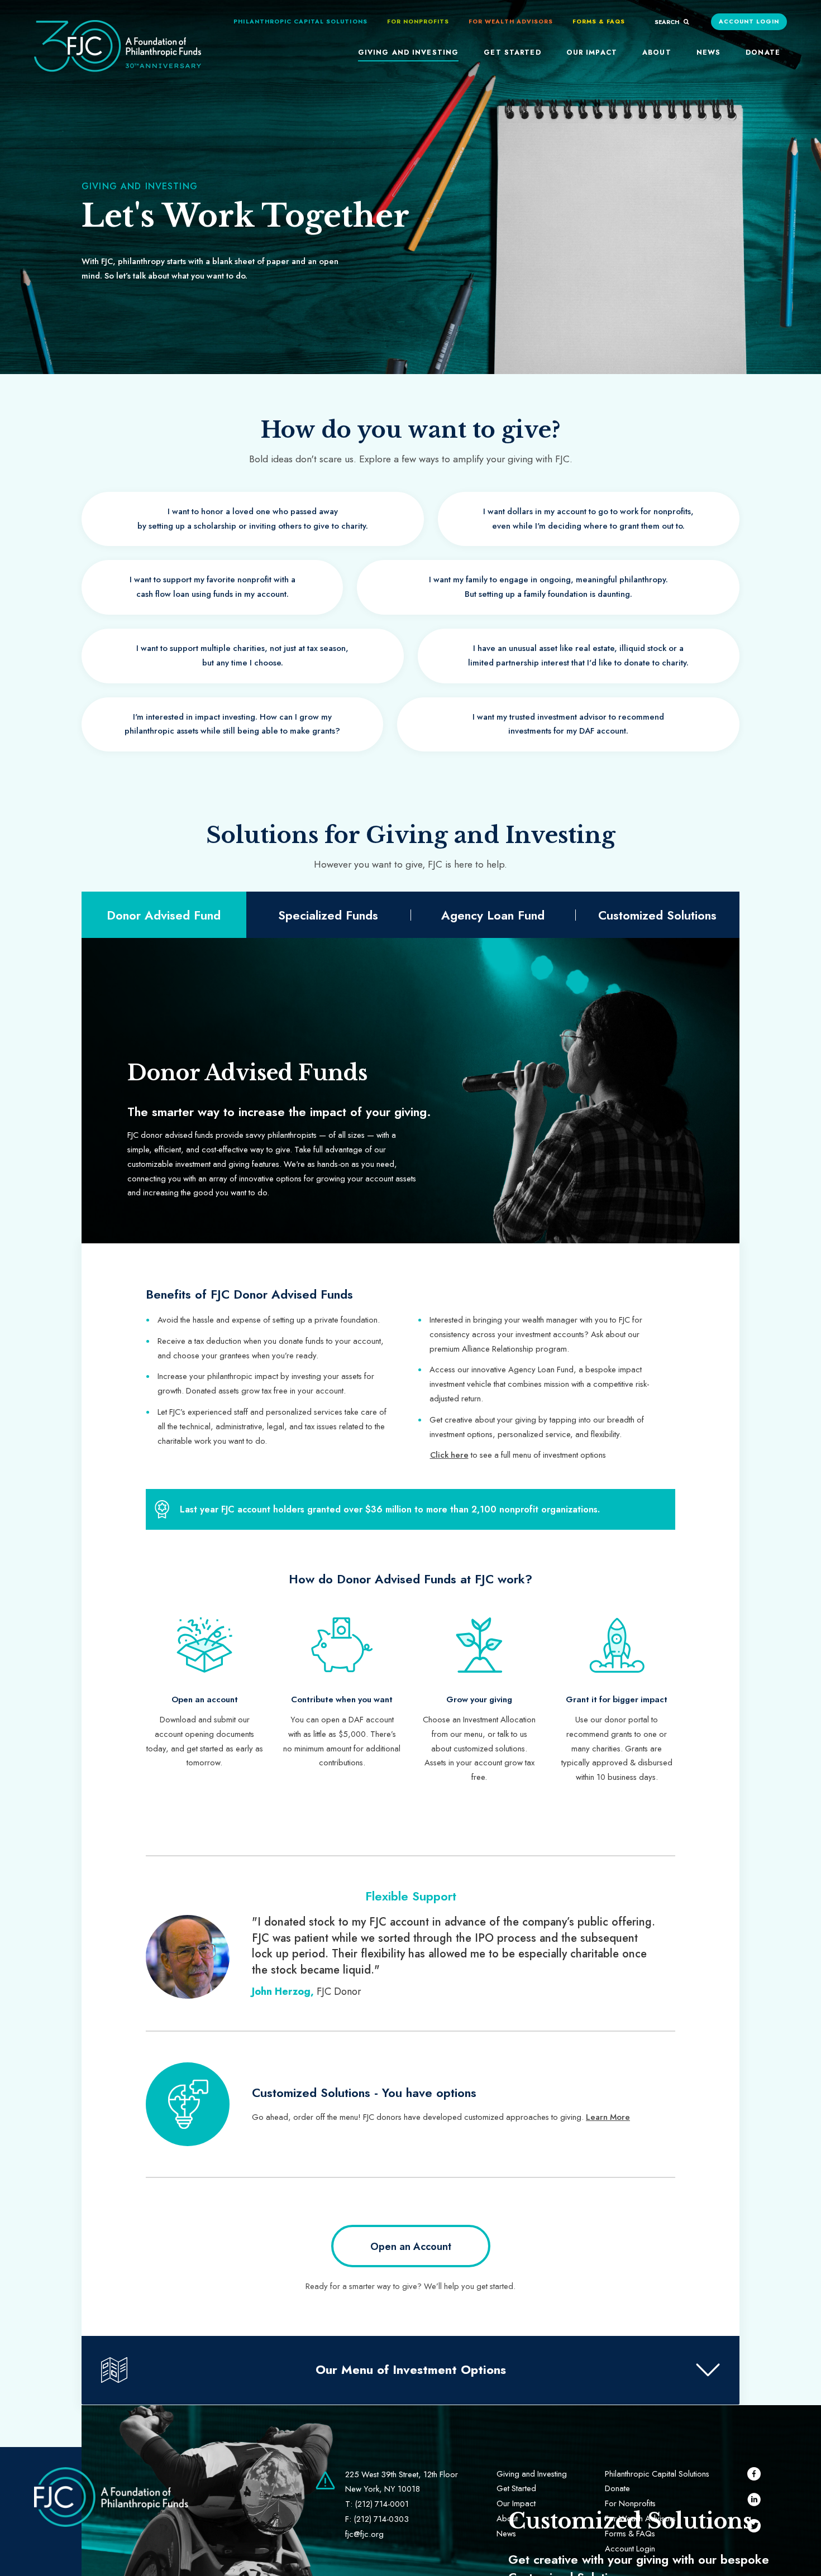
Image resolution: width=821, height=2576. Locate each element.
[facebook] (754, 2476)
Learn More (608, 2117)
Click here (449, 1455)
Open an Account (411, 2247)
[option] (204, 1694)
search (668, 22)
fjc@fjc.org (364, 2534)
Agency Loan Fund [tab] (493, 915)
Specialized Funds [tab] (328, 915)
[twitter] (754, 2528)
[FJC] (118, 52)
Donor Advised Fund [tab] (164, 915)
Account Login (749, 21)
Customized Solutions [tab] (657, 915)
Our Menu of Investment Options (411, 2369)
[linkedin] (754, 2501)
